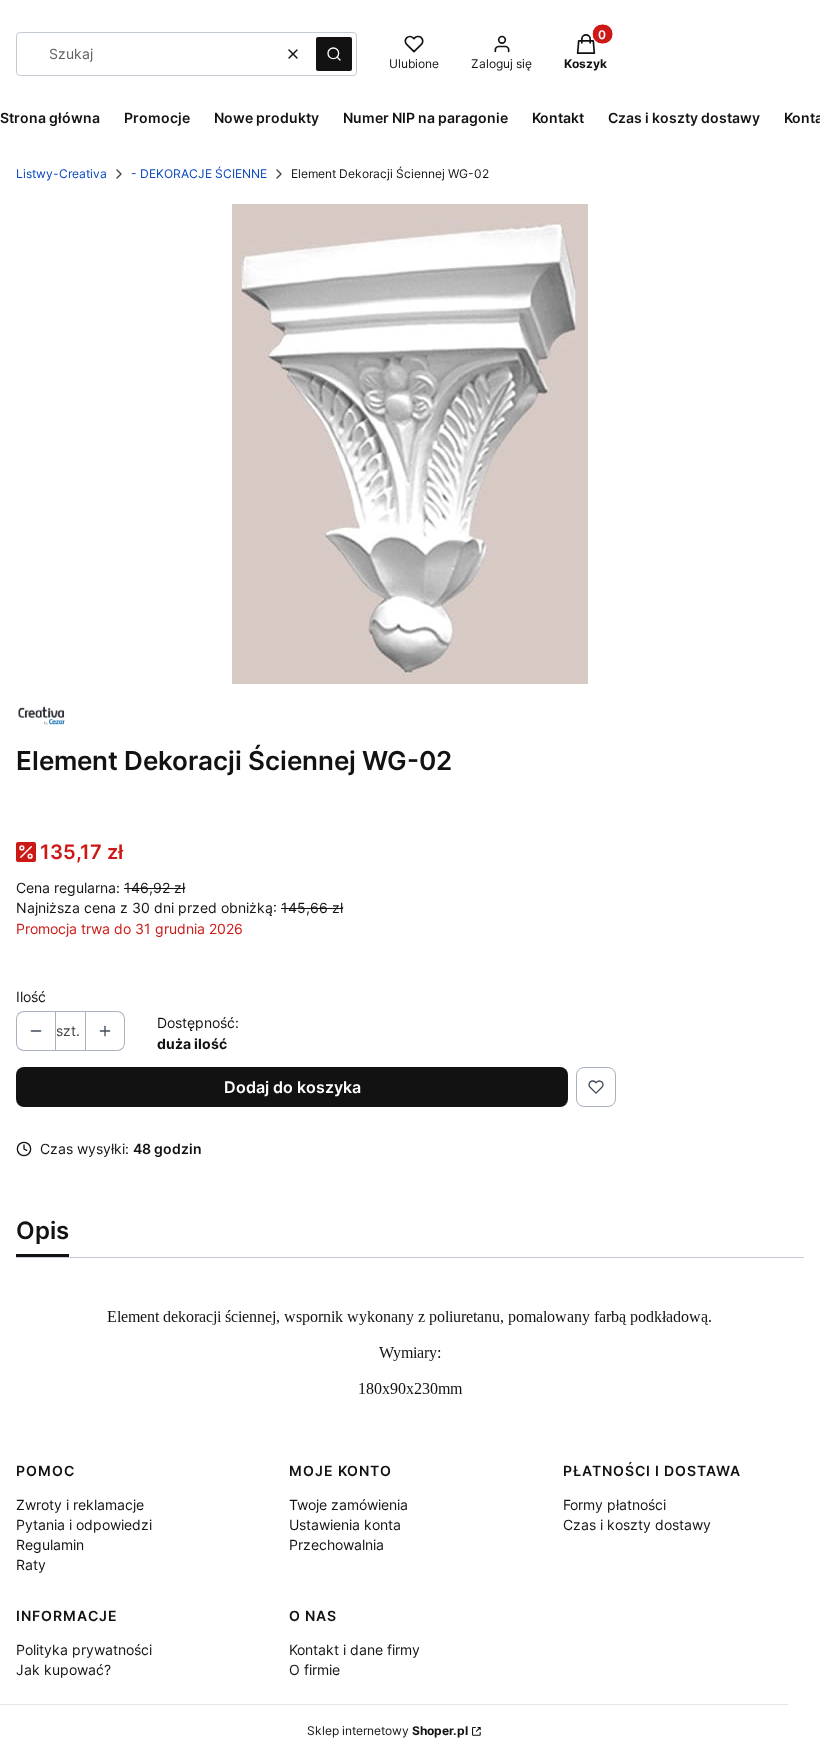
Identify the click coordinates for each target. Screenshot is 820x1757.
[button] (334, 54)
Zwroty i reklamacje (80, 1504)
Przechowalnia (336, 1544)
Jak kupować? (63, 1669)
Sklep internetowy (387, 1730)
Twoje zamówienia (348, 1504)
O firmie (314, 1669)
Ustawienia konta (345, 1524)
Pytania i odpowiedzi (84, 1524)
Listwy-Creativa (61, 173)
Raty (31, 1564)
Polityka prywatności (84, 1649)
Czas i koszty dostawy (637, 1524)
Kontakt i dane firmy (354, 1649)
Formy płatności (614, 1504)
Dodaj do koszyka (292, 1087)
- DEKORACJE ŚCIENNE (199, 173)
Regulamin (50, 1544)
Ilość (31, 996)
